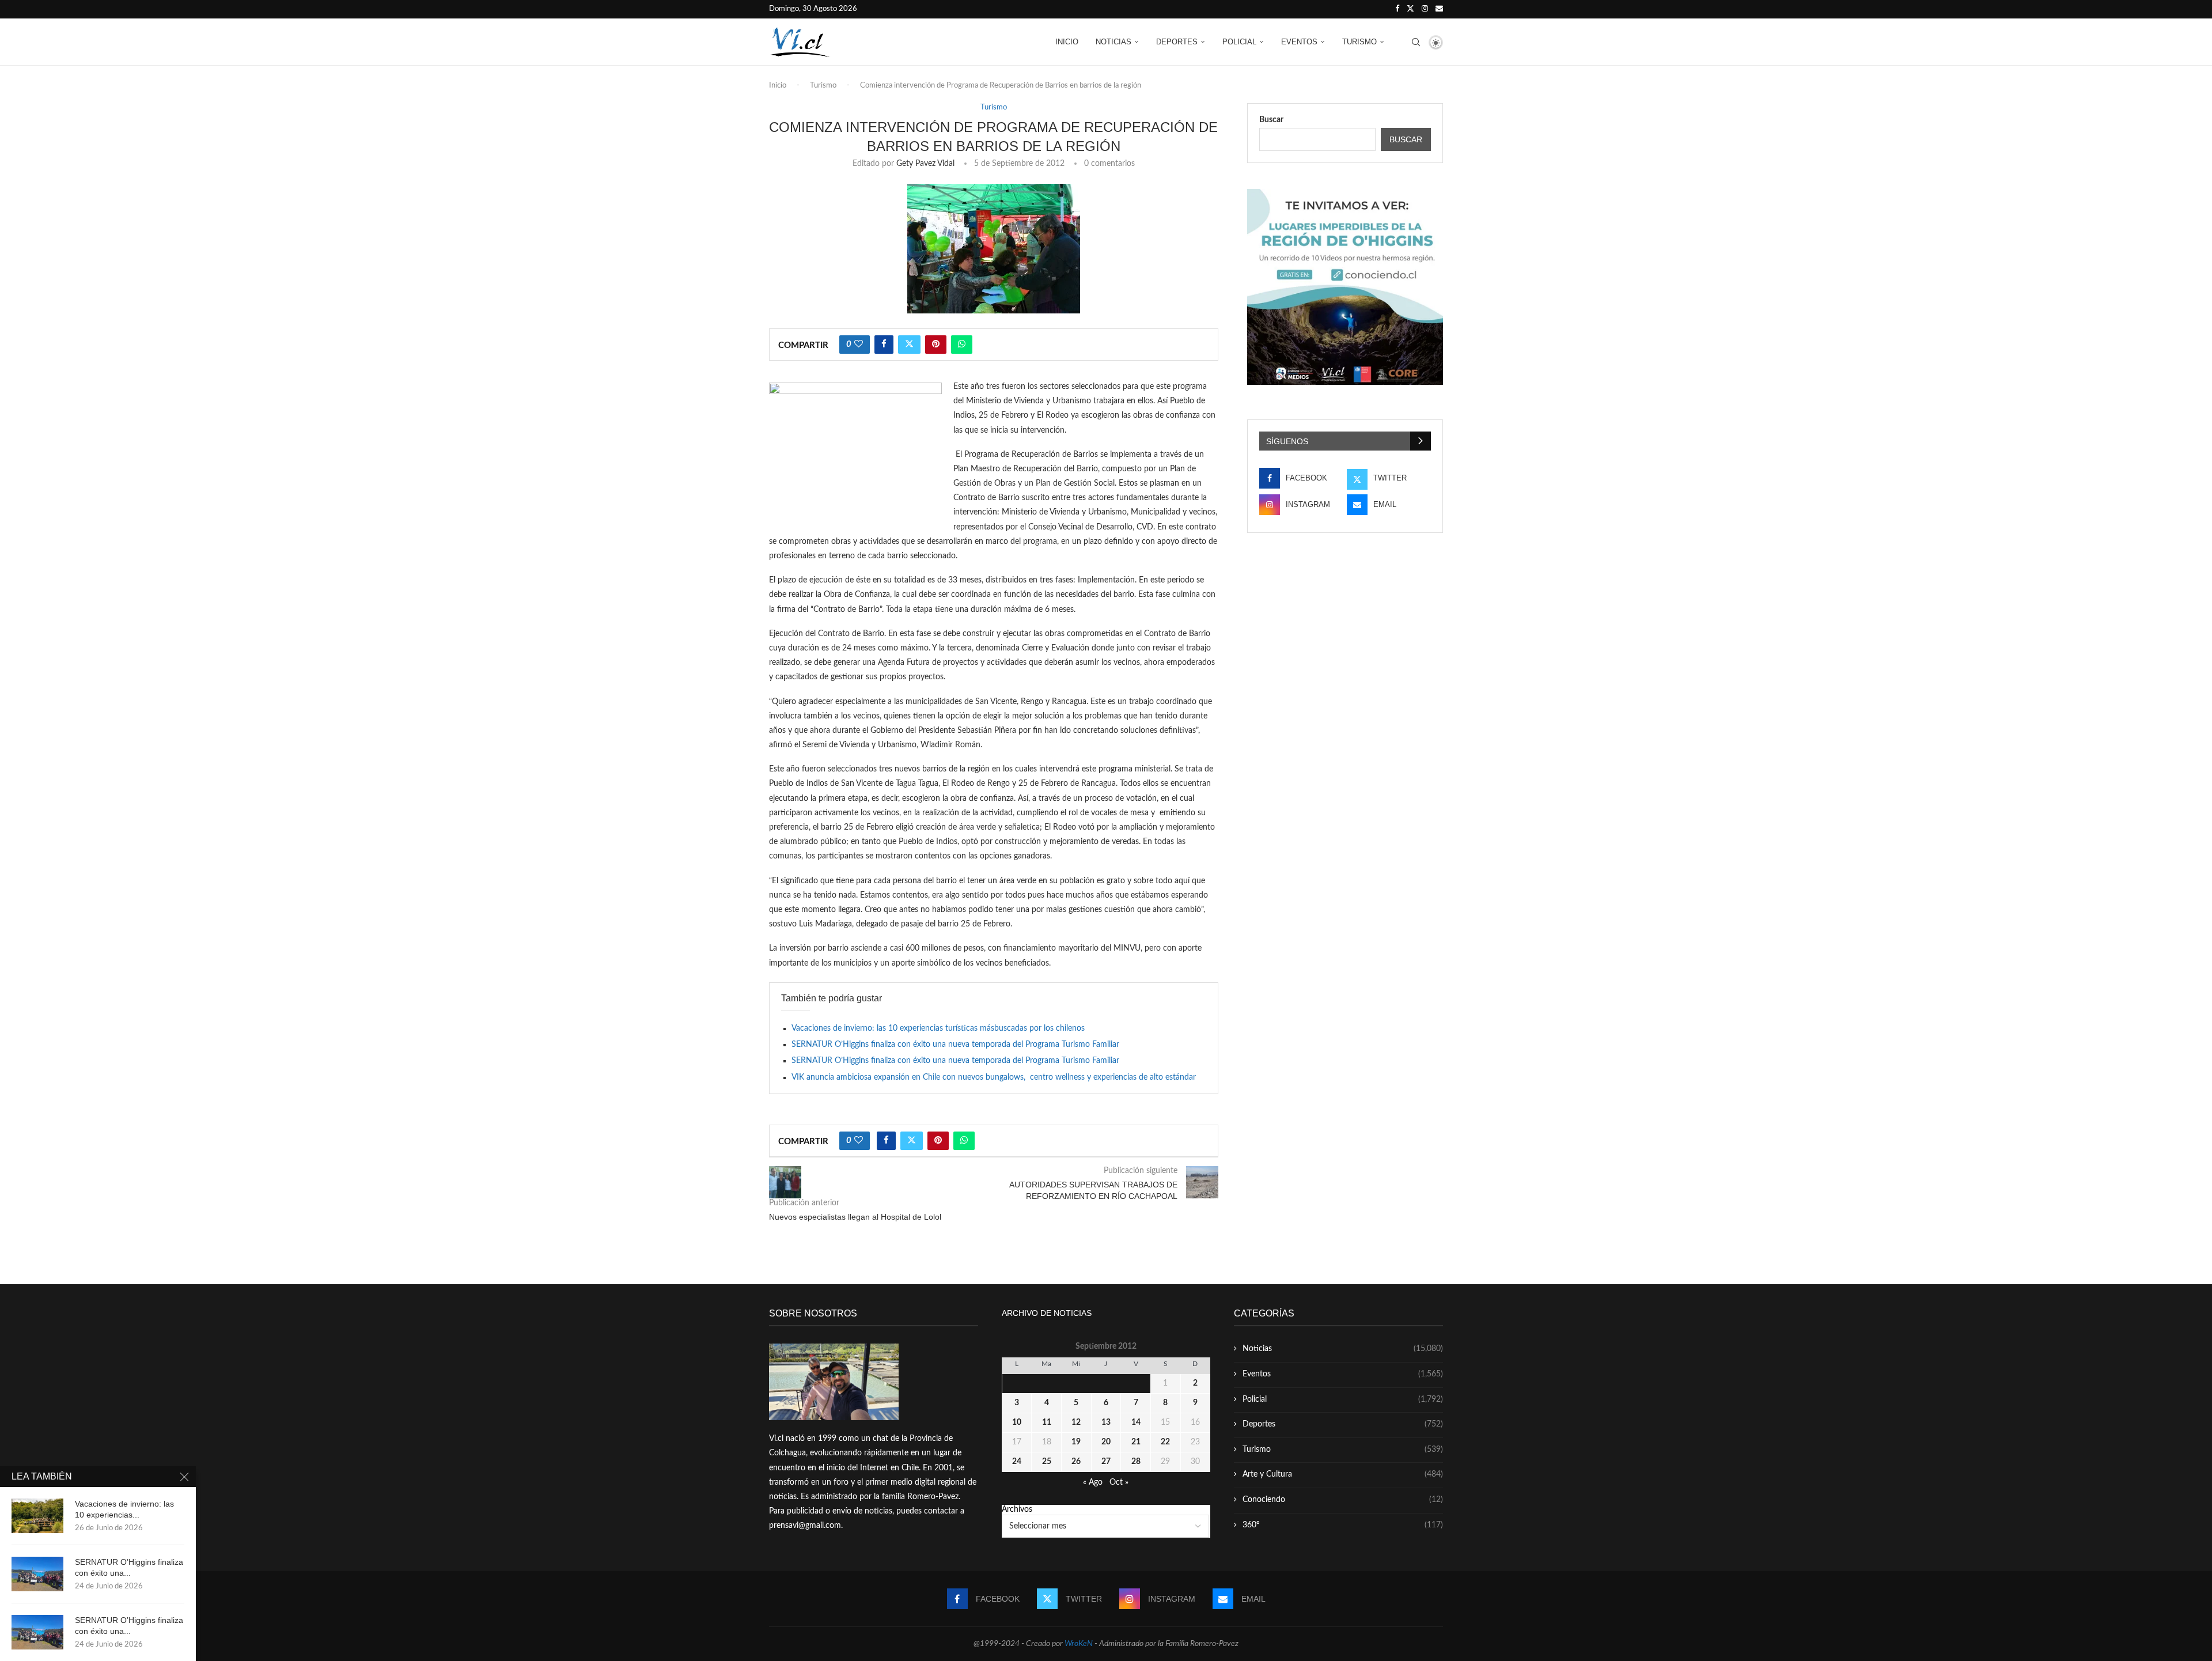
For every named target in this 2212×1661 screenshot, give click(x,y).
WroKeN (1079, 1644)
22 (1165, 1442)
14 (1136, 1422)
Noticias (1113, 42)
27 (1106, 1462)
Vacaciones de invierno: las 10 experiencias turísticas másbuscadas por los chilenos (938, 1028)
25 (1047, 1462)
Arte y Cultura (1343, 1474)
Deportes (1177, 42)
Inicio (1067, 42)
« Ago (1093, 1482)
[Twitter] (1410, 9)
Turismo (1359, 42)
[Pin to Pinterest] (936, 345)
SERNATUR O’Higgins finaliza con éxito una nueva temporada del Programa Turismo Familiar (955, 1045)
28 (1136, 1462)
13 (1106, 1422)
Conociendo (1343, 1500)
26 (1076, 1462)
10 (1017, 1422)
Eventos (1299, 42)
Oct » (1119, 1482)
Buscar (1271, 120)
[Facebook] (1397, 9)
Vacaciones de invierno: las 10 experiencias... (124, 1509)
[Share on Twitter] (909, 345)
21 (1136, 1442)
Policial (1239, 42)
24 (1017, 1462)
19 (1076, 1442)
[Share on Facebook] (884, 345)
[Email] (1439, 9)
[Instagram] (1425, 9)
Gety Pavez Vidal (925, 164)
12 (1076, 1422)
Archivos (1017, 1509)
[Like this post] (859, 345)
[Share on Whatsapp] (962, 345)
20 (1106, 1442)
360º (1343, 1525)
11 (1047, 1422)
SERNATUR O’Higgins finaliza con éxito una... (129, 1567)
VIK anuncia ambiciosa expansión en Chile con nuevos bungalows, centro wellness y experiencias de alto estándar (994, 1077)
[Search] (1416, 42)
